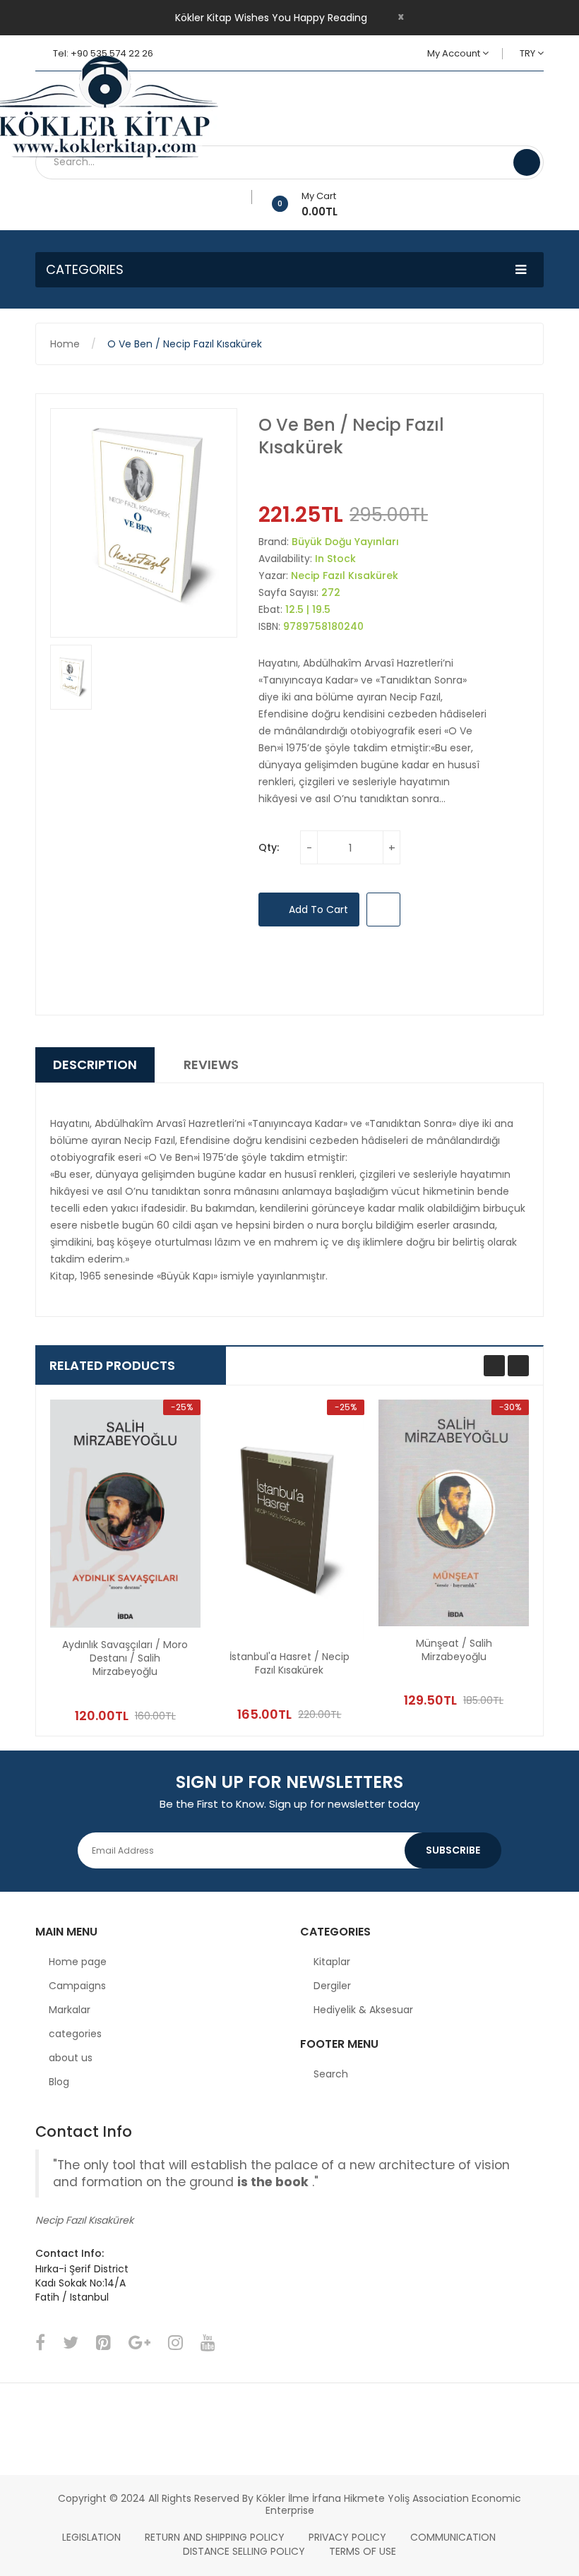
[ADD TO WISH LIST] (383, 910)
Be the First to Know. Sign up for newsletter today (289, 1804)
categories (75, 2034)
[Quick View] (125, 1514)
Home (65, 344)
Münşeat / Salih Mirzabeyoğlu (454, 1650)
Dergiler (332, 1986)
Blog (59, 2082)
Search (331, 2074)
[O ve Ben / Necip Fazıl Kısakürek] (71, 678)
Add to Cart (317, 910)
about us (71, 2058)
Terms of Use (363, 2551)
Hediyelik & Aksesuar (363, 2010)
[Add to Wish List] (247, 197)
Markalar (70, 2010)
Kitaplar (332, 1962)
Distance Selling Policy (244, 2551)
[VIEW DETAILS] (160, 1676)
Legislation (91, 2537)
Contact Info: (70, 2253)
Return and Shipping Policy (215, 2537)
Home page (78, 1962)
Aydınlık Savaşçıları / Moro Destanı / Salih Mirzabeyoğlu (125, 1658)
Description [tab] (95, 1065)
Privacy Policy (347, 2537)
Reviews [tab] (211, 1065)
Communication (453, 2537)
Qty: (269, 847)
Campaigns (77, 1986)
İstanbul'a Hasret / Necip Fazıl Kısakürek (289, 1664)
